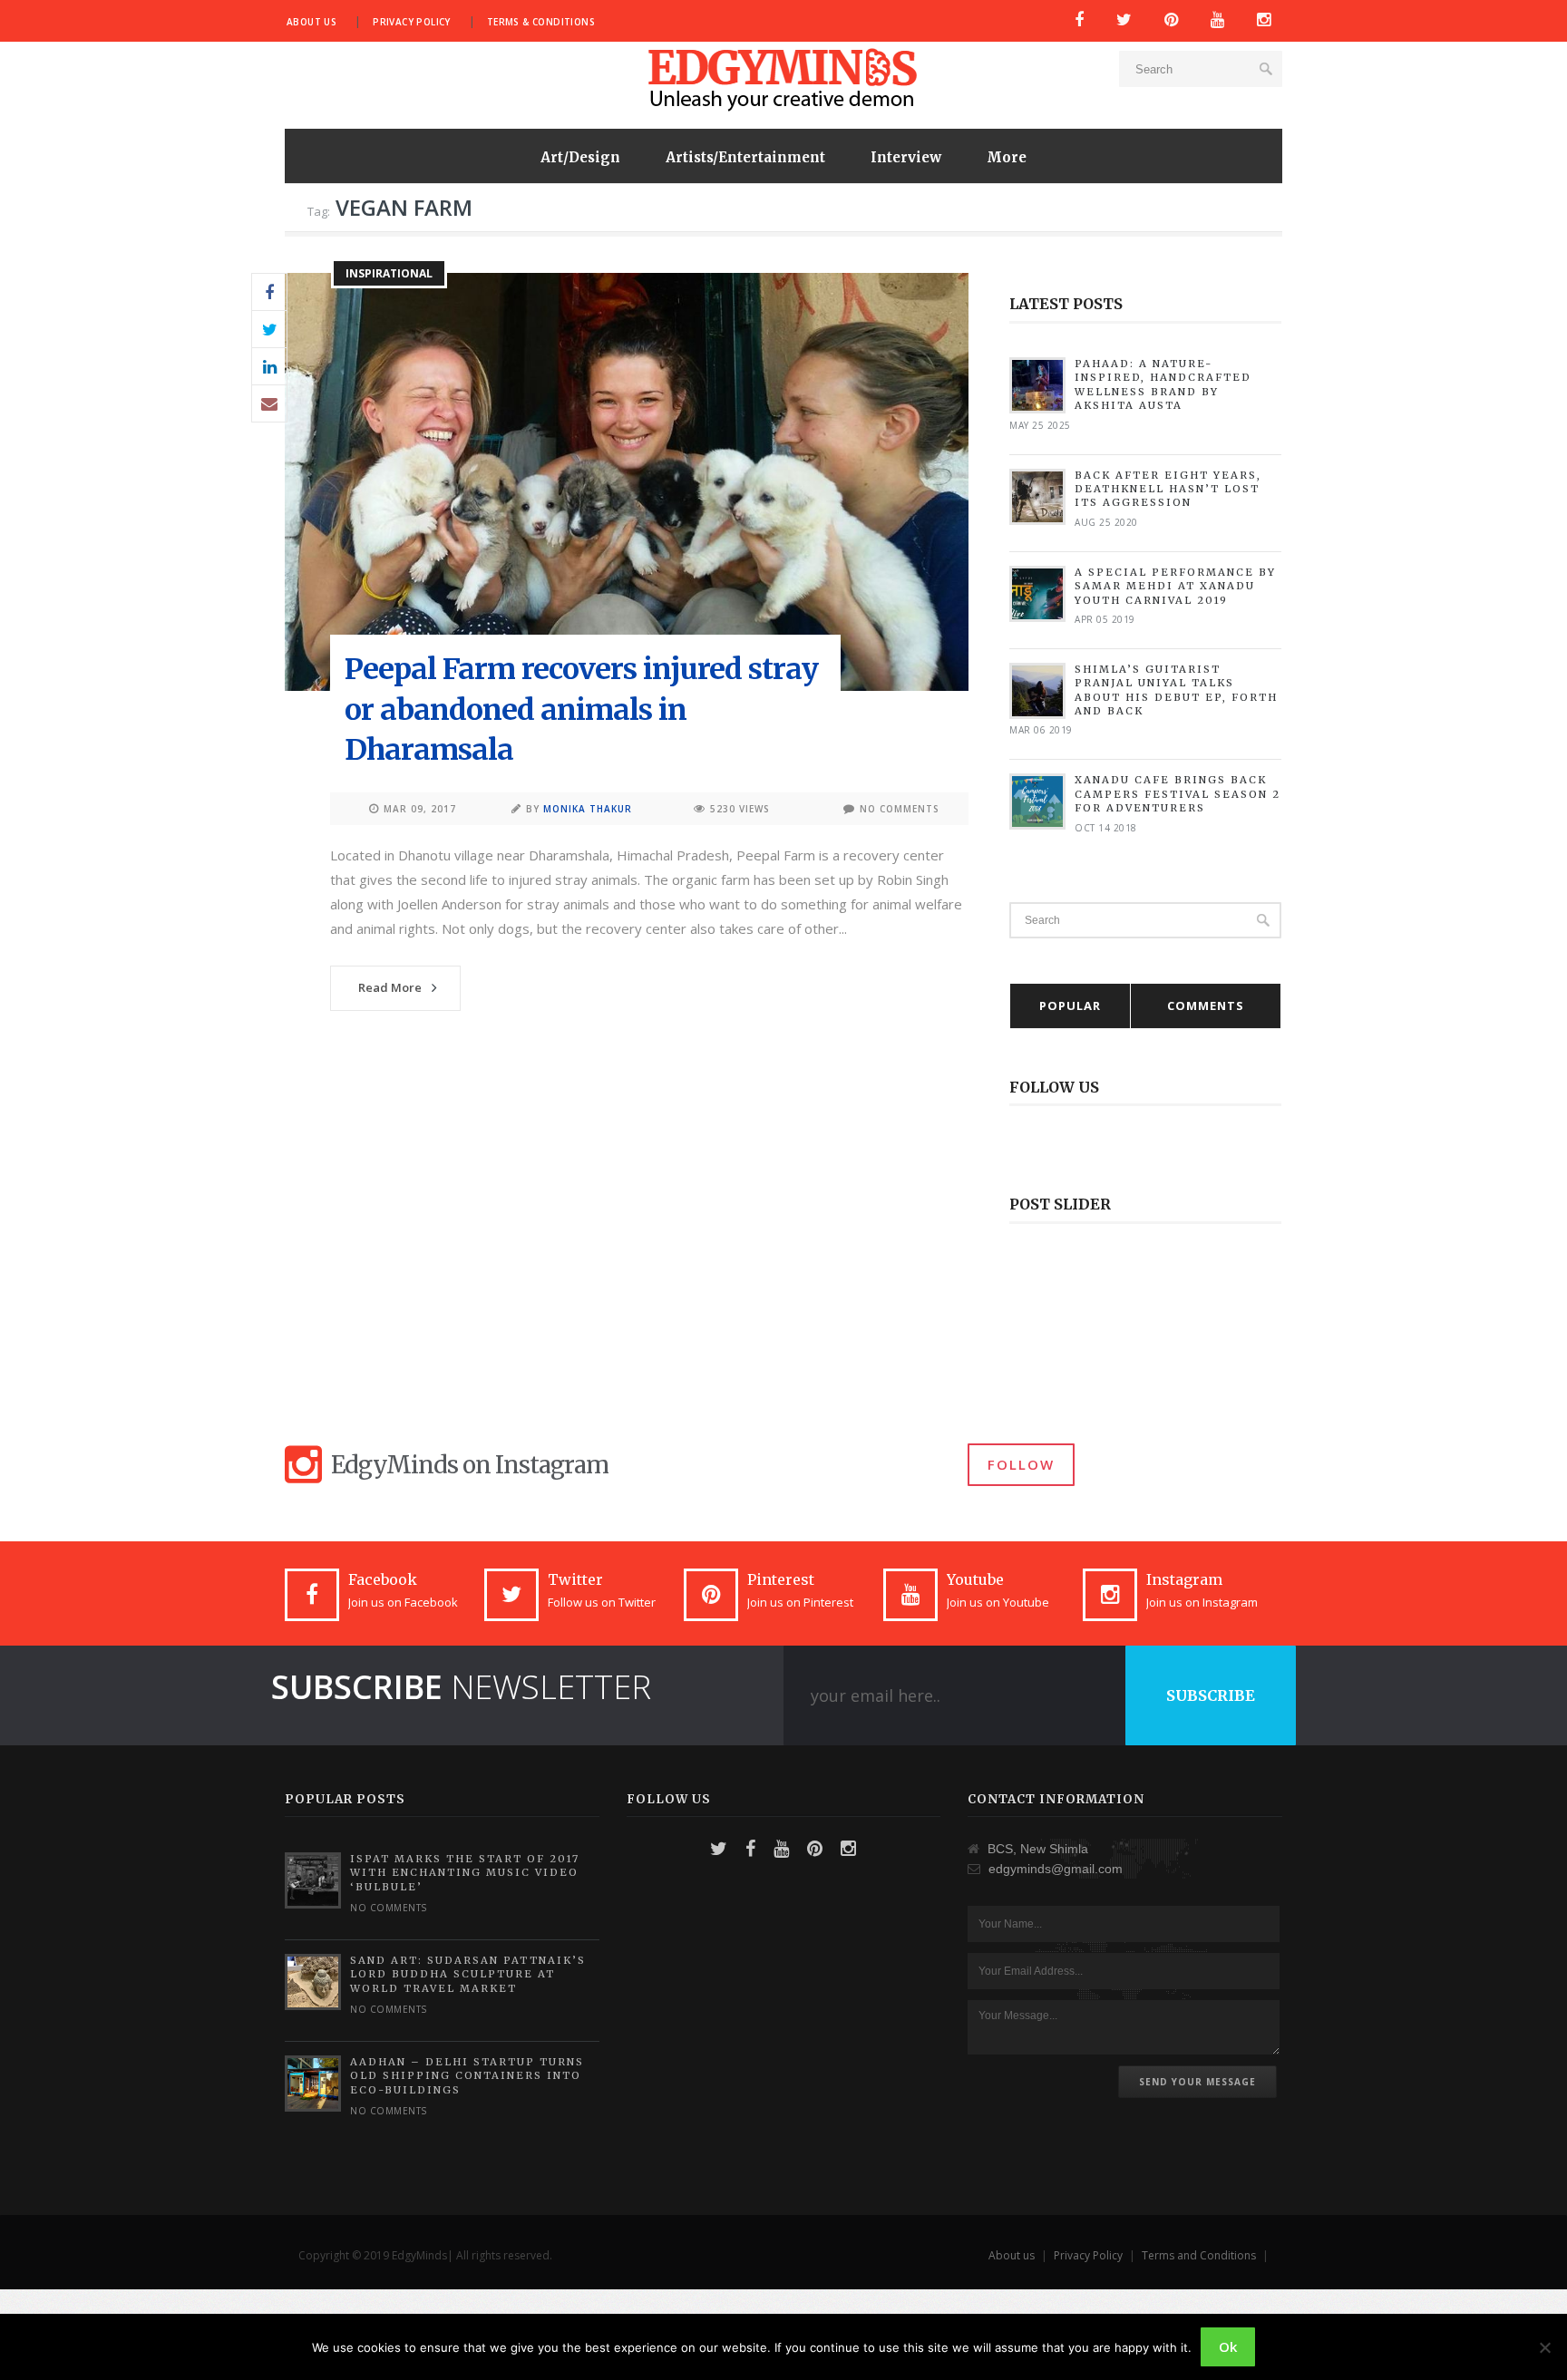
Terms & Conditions (541, 22)
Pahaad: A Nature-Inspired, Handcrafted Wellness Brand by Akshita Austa (1163, 384)
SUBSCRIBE (1211, 1695)
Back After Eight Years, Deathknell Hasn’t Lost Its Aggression (1168, 489)
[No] (1544, 2347)
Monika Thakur (588, 809)
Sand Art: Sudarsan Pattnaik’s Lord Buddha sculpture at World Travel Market (468, 1974)
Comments (1206, 1005)
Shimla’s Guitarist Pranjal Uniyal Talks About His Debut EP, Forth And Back (1176, 690)
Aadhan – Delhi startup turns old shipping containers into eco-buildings (467, 2076)
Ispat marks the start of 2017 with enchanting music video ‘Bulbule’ (465, 1873)
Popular (1070, 1005)
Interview (906, 157)
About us (311, 22)
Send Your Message (1197, 2082)
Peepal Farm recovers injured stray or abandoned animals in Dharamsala (581, 710)
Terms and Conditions (1199, 2255)
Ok (1228, 2346)
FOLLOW (1021, 1464)
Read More (390, 987)
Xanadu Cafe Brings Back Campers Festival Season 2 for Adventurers (1178, 794)
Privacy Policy (412, 22)
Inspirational (389, 273)
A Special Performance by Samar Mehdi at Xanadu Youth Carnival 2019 (1175, 586)
